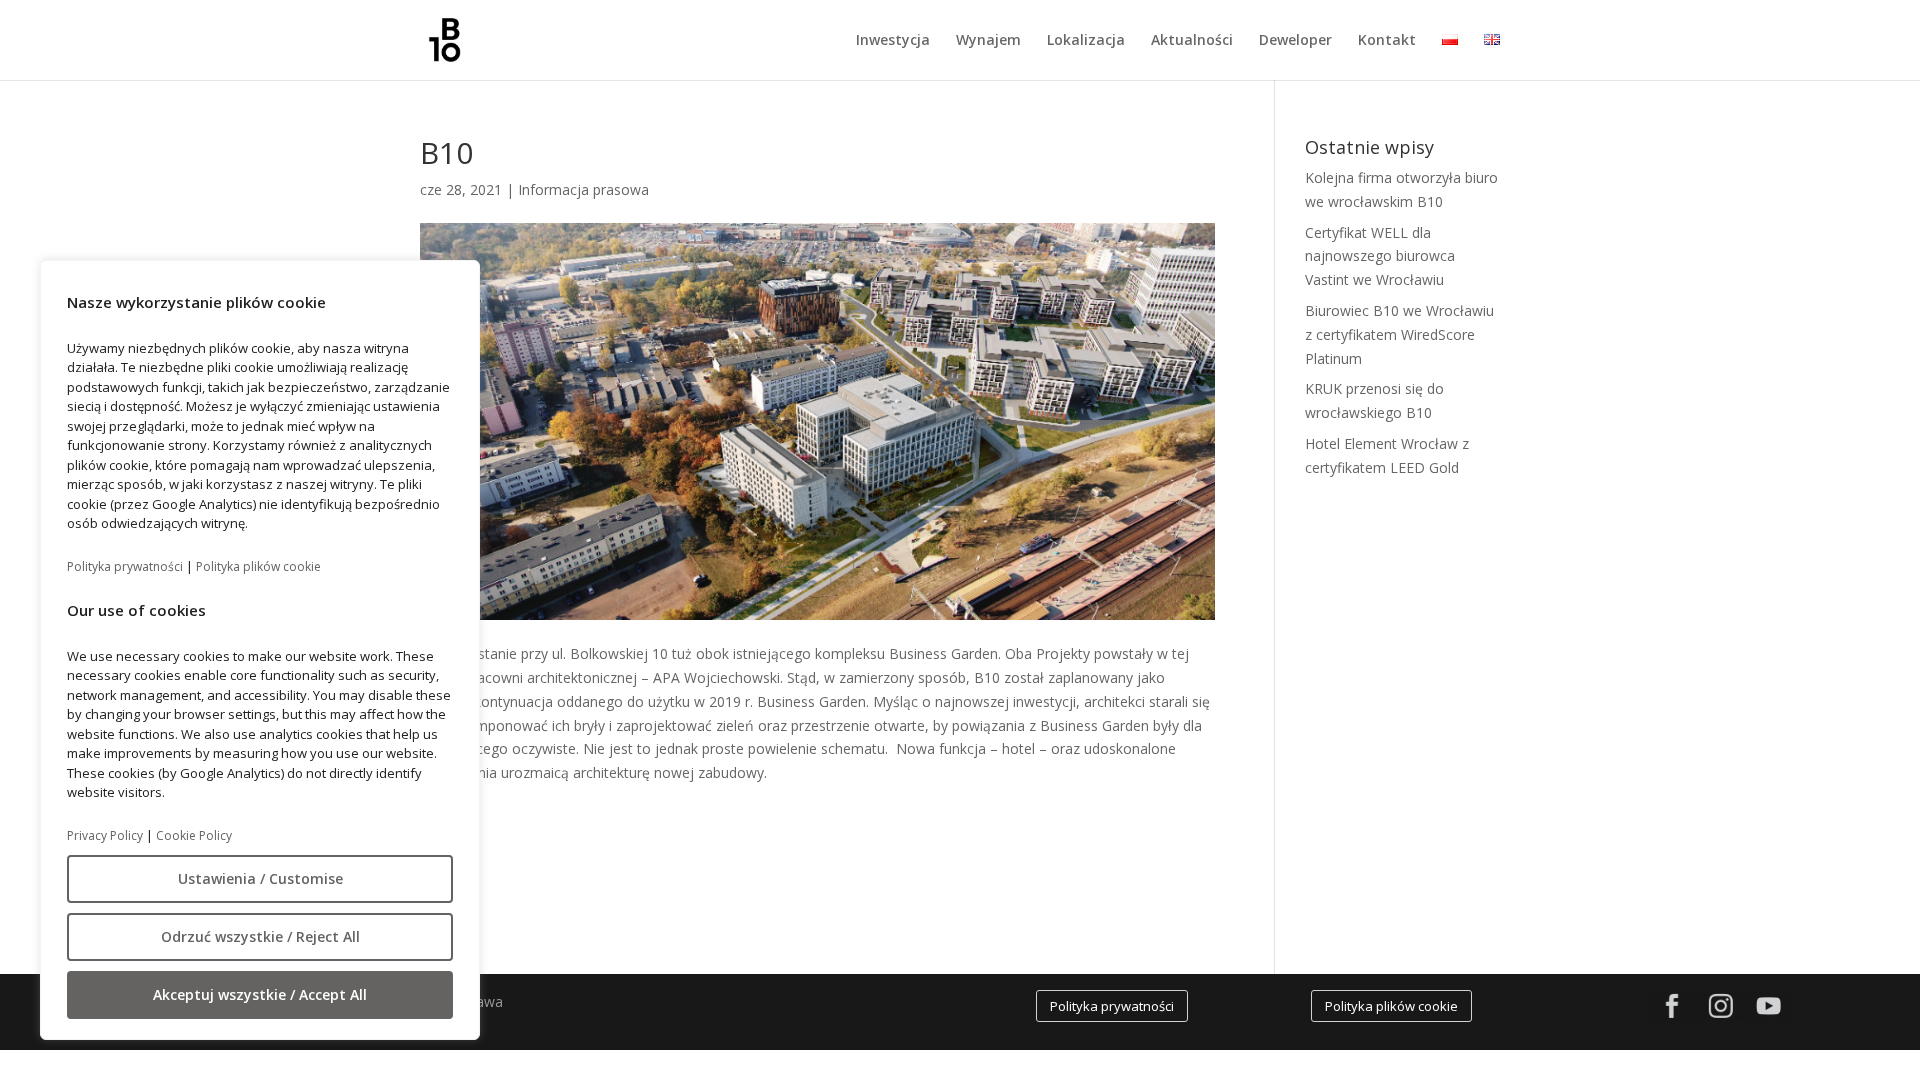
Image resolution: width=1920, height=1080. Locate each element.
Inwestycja (893, 41)
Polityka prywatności (125, 566)
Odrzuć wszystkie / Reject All (260, 936)
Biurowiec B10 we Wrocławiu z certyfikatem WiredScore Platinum (1399, 334)
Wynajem (988, 41)
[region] (260, 650)
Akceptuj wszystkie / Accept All (260, 994)
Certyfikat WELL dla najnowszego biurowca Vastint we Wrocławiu (1380, 256)
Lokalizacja (1086, 41)
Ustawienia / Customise (260, 878)
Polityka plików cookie (258, 566)
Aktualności (1192, 41)
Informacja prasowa (583, 189)
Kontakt (1387, 41)
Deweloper (1295, 41)
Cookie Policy (194, 835)
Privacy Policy (105, 835)
